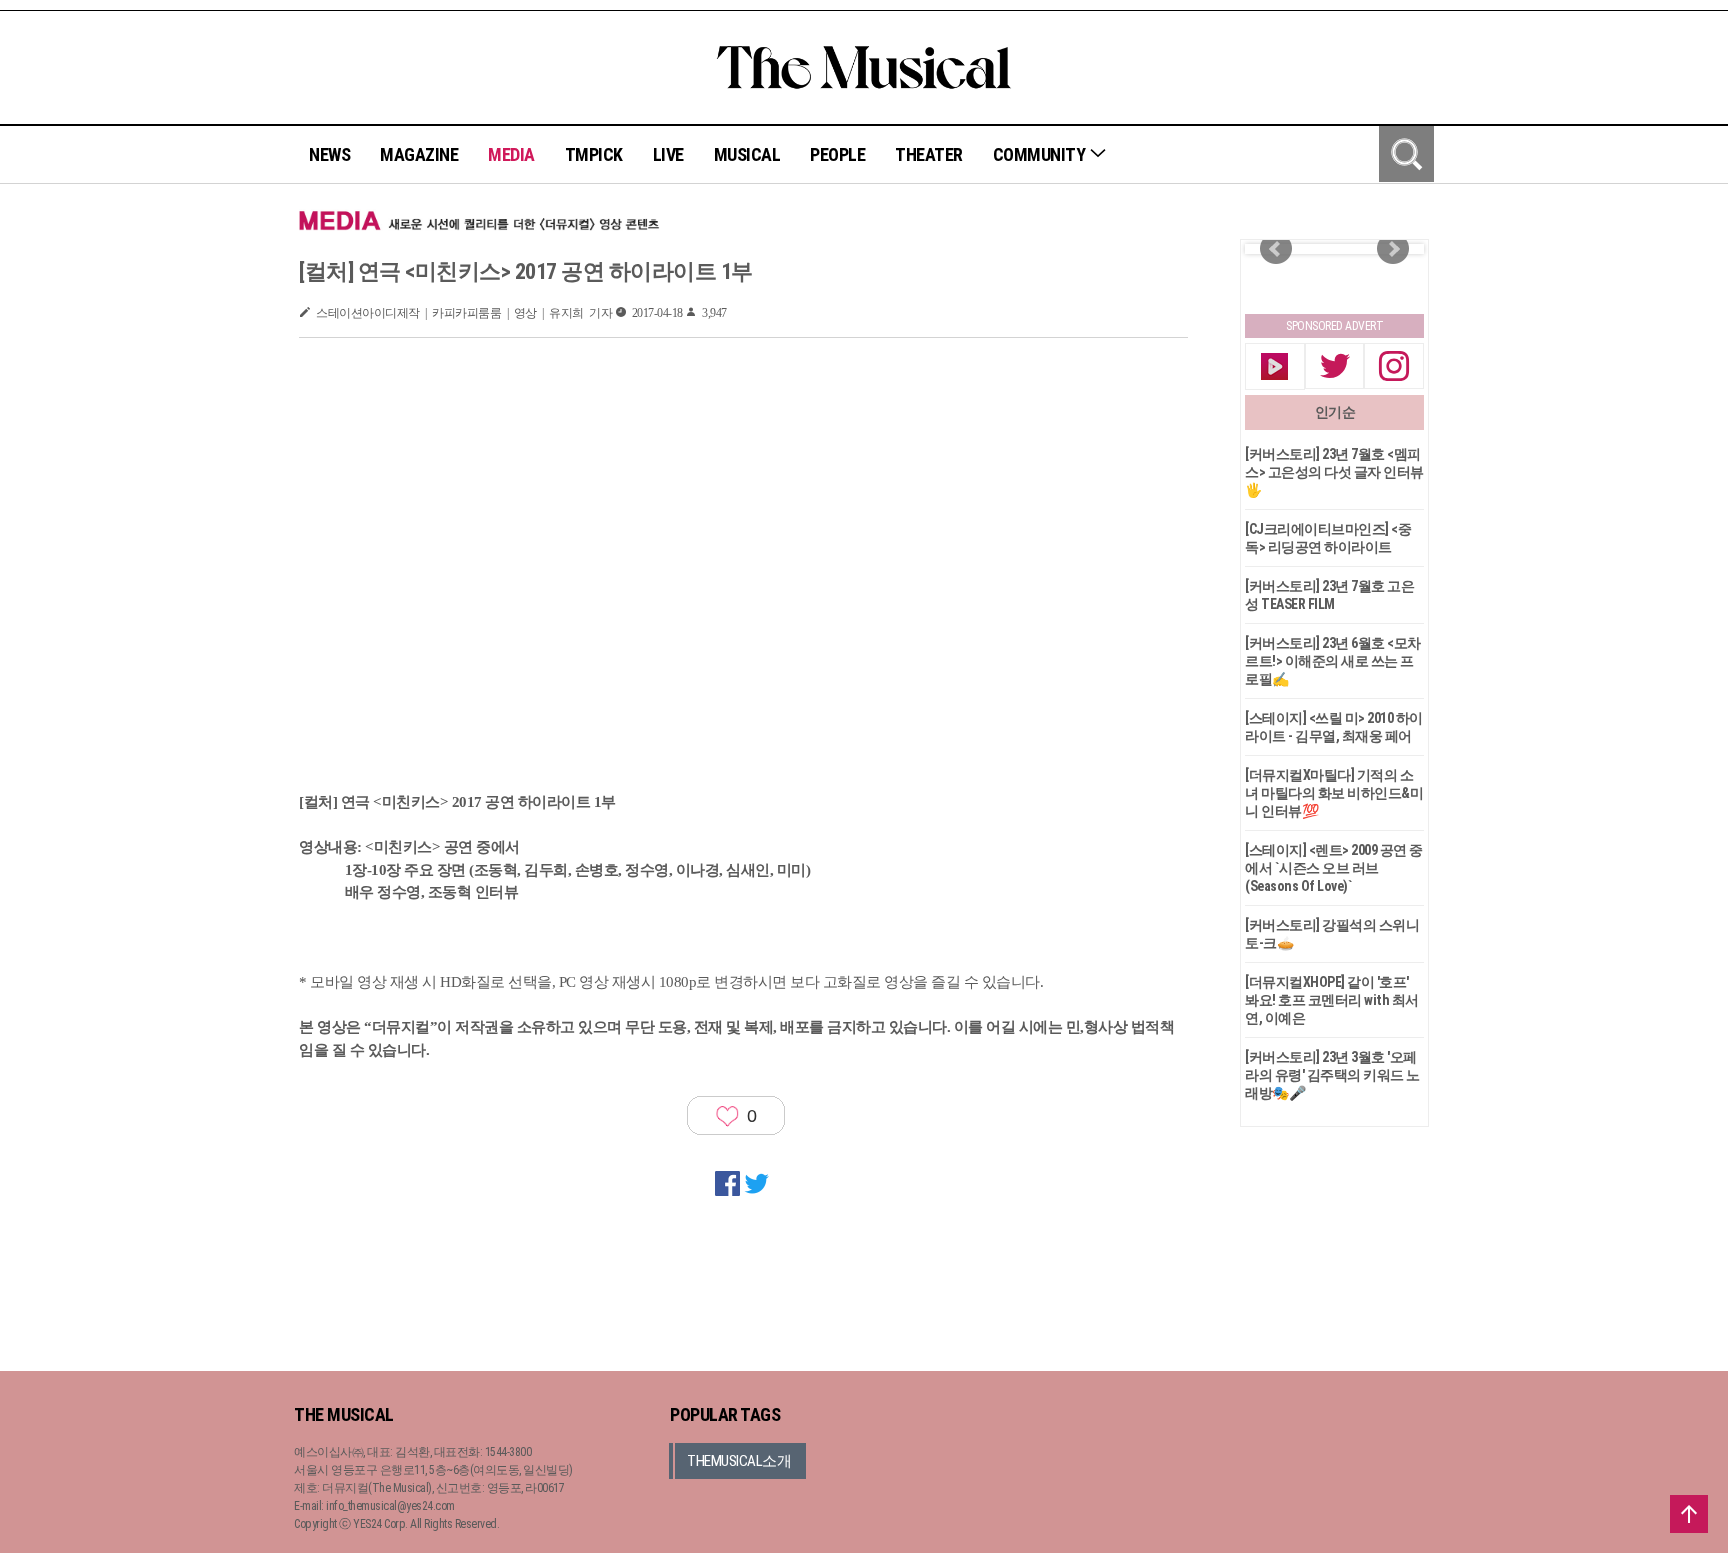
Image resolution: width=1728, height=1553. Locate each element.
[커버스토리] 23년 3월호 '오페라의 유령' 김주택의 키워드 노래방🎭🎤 (1332, 1075)
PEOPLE (837, 154)
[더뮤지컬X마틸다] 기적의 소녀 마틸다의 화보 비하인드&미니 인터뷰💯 (1334, 793)
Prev (1276, 249)
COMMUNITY (1041, 154)
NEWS (329, 154)
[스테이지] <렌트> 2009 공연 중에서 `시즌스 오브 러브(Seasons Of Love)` (1334, 868)
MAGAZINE (419, 154)
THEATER (929, 154)
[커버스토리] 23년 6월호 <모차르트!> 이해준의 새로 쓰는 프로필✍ (1333, 661)
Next (1393, 249)
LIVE (668, 154)
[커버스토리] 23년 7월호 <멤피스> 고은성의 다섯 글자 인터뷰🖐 (1334, 472)
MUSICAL (747, 154)
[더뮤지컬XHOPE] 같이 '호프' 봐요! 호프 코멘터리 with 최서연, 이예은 (1332, 1000)
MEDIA (511, 154)
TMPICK (594, 154)
